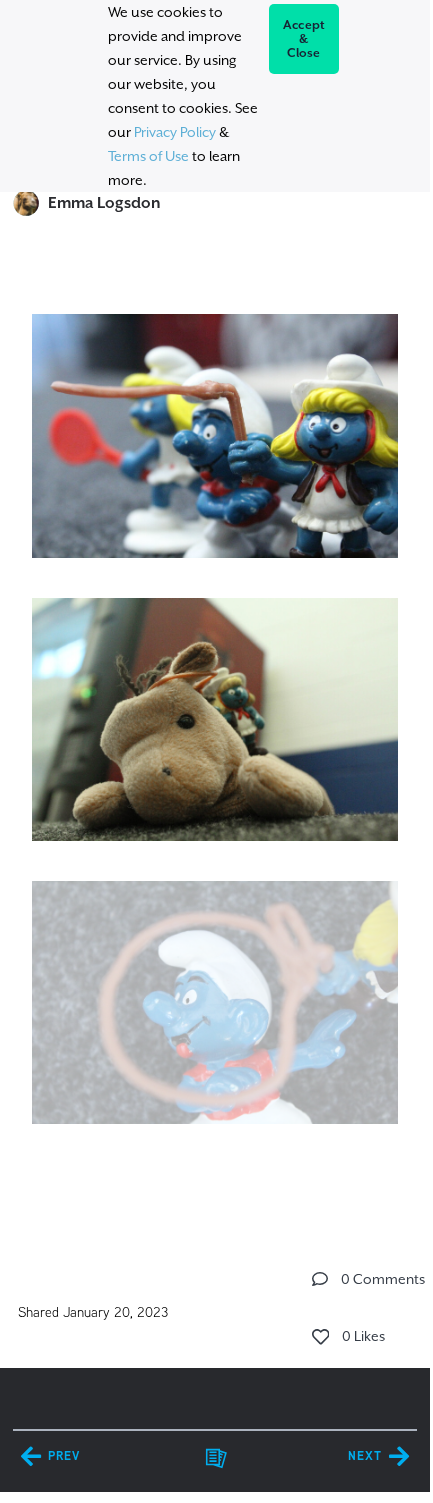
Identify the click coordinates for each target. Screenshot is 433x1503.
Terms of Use (148, 156)
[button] (320, 1279)
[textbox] (215, 740)
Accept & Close (304, 39)
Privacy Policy (175, 132)
